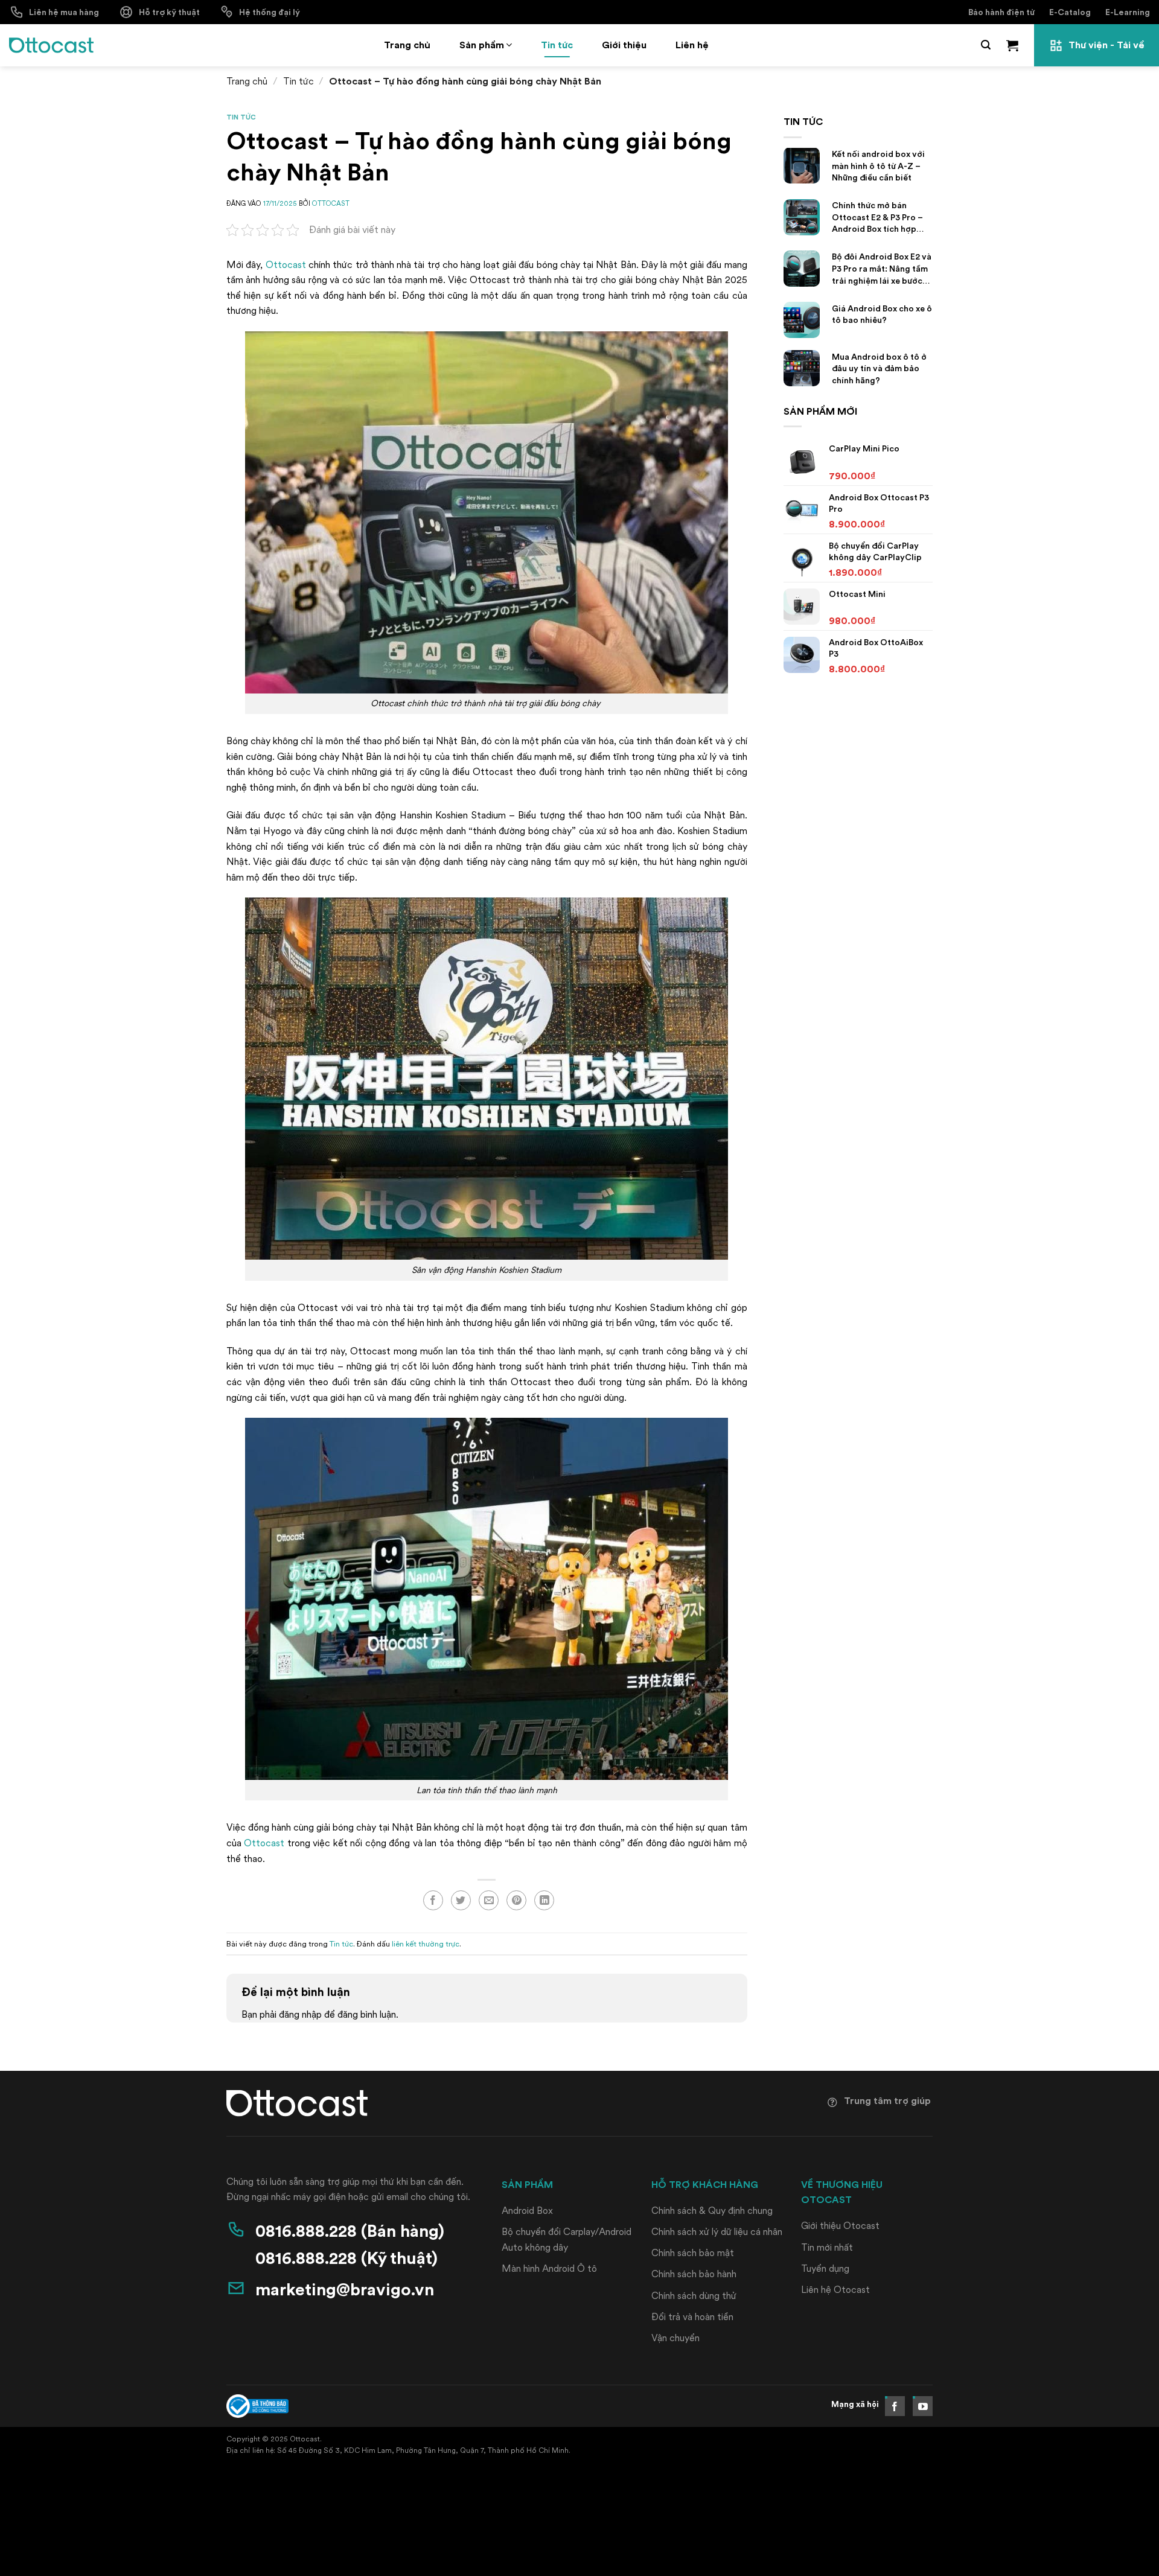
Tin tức (557, 45)
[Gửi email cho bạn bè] (489, 1900)
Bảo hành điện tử (1001, 12)
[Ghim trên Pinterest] (516, 1900)
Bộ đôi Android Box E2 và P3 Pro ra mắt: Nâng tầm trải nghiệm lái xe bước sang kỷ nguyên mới (882, 269)
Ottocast (286, 265)
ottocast (331, 203)
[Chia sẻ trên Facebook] (433, 1900)
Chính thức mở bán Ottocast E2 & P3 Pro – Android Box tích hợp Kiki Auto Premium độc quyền (877, 218)
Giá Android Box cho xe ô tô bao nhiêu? (882, 314)
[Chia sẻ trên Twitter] (461, 1900)
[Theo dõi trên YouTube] (923, 2406)
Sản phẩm (482, 45)
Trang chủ (407, 45)
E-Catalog (1070, 12)
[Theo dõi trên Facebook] (895, 2406)
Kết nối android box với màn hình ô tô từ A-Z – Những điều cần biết (878, 166)
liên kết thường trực (426, 1943)
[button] (986, 45)
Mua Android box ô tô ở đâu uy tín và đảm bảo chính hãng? (879, 368)
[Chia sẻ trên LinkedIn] (544, 1900)
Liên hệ (692, 45)
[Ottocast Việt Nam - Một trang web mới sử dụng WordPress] (51, 45)
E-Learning (1128, 12)
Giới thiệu (624, 45)
